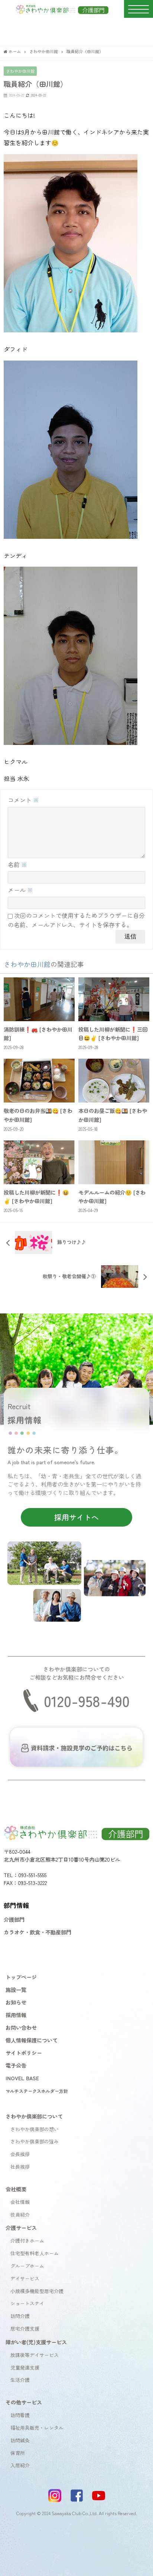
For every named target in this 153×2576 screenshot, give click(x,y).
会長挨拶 (20, 2154)
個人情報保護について (32, 2040)
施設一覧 (16, 1989)
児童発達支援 (25, 2367)
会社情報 (20, 2202)
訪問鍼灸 (20, 2440)
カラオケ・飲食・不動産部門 (38, 1932)
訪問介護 (20, 2316)
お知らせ (16, 2002)
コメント (23, 800)
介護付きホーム (27, 2240)
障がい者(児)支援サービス (36, 2342)
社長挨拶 (20, 2167)
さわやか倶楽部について (34, 2116)
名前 (17, 864)
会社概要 (16, 2189)
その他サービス (24, 2402)
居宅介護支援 (25, 2329)
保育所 (18, 2453)
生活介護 (20, 2380)
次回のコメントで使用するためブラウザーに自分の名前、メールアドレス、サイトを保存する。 (76, 920)
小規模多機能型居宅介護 (37, 2291)
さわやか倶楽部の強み (35, 2141)
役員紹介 (20, 2214)
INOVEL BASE (22, 2078)
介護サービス (21, 2227)
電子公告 (16, 2065)
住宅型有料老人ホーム (35, 2253)
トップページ (21, 1977)
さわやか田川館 (20, 71)
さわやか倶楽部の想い (35, 2129)
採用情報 (16, 2015)
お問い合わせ (21, 2027)
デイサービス (25, 2278)
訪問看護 (20, 2415)
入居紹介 (20, 2465)
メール (20, 890)
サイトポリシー (24, 2053)
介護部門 (14, 1919)
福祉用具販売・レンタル (37, 2428)
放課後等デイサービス (35, 2355)
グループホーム (27, 2266)
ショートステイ (27, 2303)
